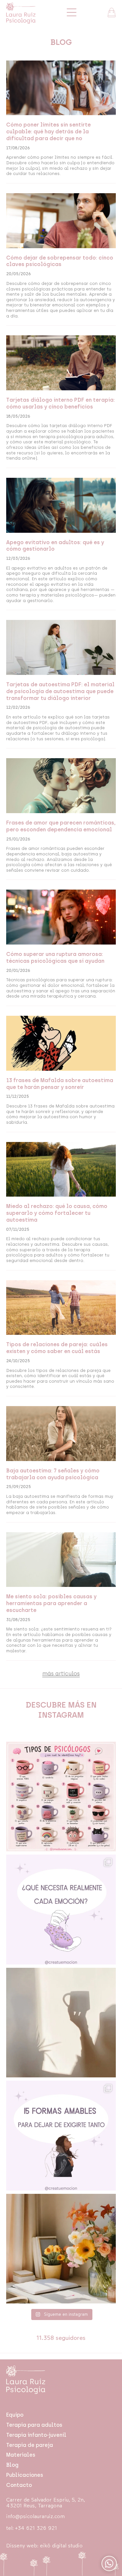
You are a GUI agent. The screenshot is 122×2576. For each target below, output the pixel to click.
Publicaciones (25, 2475)
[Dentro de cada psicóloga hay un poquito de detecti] (61, 1797)
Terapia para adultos (34, 2425)
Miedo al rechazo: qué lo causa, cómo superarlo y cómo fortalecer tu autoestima (57, 1213)
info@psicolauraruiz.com (35, 2516)
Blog (12, 2465)
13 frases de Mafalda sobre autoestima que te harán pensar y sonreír (60, 1084)
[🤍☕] (61, 2023)
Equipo (15, 2415)
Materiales (21, 2455)
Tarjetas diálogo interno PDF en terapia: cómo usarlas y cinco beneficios (61, 403)
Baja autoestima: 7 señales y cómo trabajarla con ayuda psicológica (53, 1474)
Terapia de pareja (30, 2445)
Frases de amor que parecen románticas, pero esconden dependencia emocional (61, 826)
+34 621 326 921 (36, 2528)
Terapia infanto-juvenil (36, 2435)
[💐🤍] (61, 2249)
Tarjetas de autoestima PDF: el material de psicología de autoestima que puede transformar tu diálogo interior (60, 691)
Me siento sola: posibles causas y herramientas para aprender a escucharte (51, 1603)
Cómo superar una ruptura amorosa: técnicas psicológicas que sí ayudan (55, 958)
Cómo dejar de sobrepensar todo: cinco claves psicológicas (60, 261)
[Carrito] (112, 13)
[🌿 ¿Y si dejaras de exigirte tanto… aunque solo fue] (61, 2136)
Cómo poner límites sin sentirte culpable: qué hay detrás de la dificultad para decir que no (48, 132)
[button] (61, 1674)
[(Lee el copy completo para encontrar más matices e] (61, 1910)
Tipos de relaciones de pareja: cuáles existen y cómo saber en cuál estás (57, 1348)
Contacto (19, 2485)
